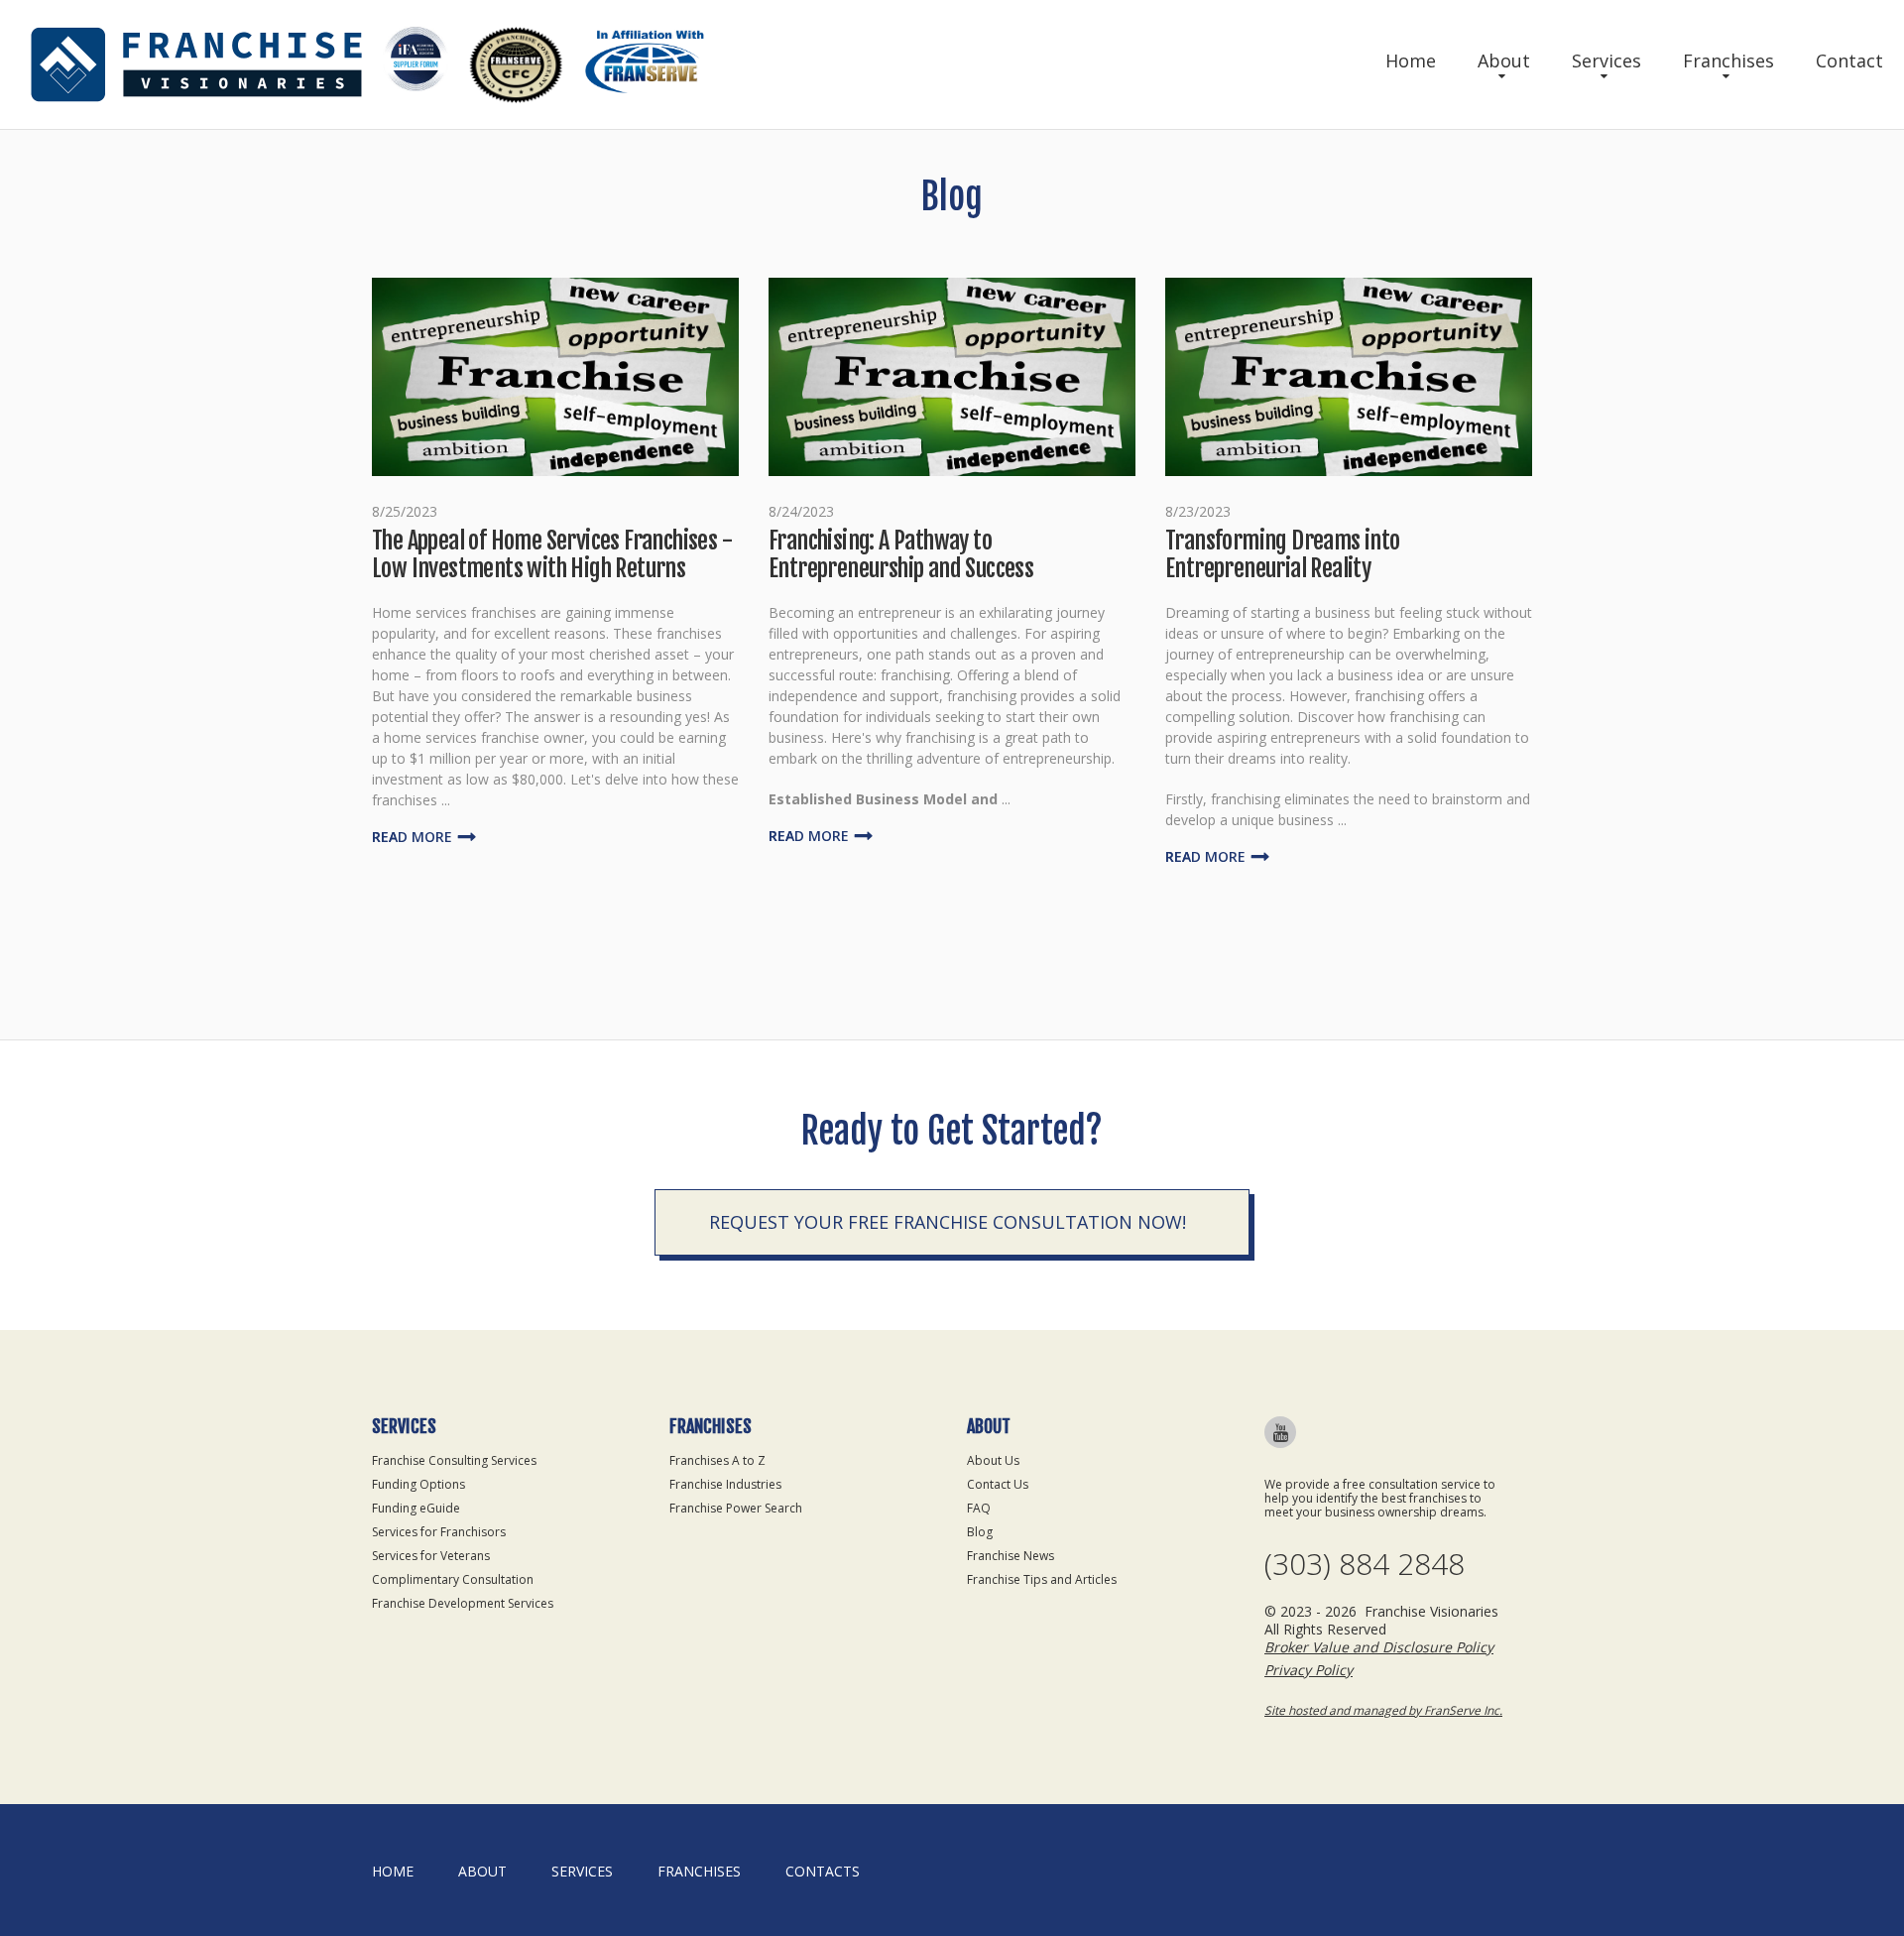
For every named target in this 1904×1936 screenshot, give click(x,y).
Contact (1849, 60)
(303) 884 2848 (1365, 1564)
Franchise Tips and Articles (1042, 1579)
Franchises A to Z (717, 1460)
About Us (993, 1460)
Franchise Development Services (463, 1603)
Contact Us (998, 1484)
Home (1411, 60)
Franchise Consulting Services (454, 1460)
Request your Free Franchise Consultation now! (948, 1222)
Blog (980, 1532)
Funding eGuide (416, 1508)
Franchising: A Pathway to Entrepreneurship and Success (901, 554)
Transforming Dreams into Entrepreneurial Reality (1283, 554)
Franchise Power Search (736, 1508)
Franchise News (1011, 1556)
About (1504, 60)
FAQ (979, 1508)
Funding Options (418, 1484)
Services (1606, 60)
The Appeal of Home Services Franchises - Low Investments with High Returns (552, 554)
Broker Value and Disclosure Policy (1379, 1647)
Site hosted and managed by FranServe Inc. (1383, 1710)
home (393, 1871)
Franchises (1728, 60)
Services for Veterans (431, 1556)
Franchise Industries (725, 1484)
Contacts (823, 1871)
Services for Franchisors (439, 1532)
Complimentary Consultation (453, 1579)
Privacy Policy (1309, 1670)
